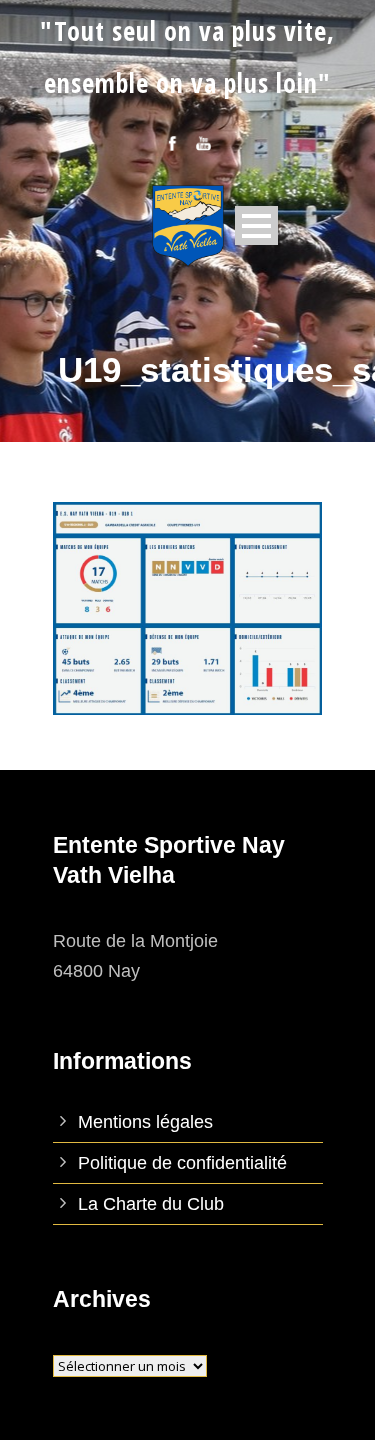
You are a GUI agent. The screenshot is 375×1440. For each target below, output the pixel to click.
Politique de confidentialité (182, 1163)
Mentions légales (145, 1122)
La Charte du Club (151, 1204)
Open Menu (256, 225)
